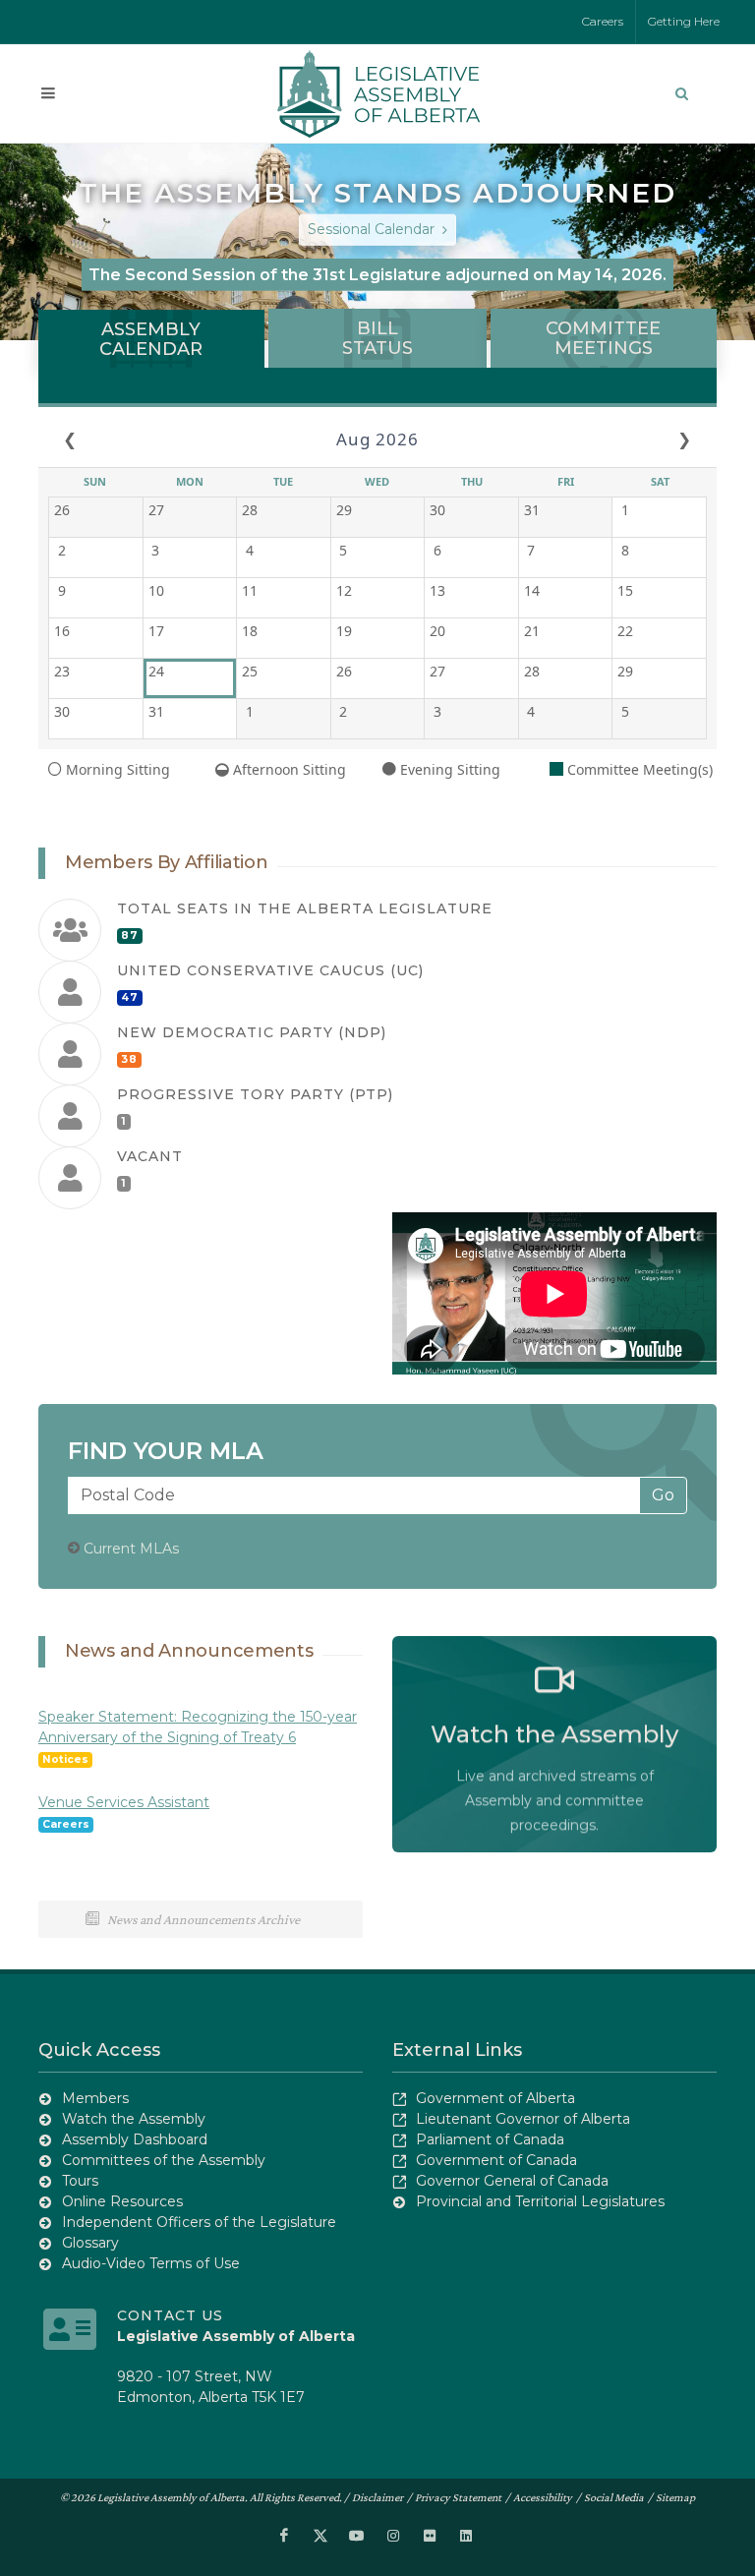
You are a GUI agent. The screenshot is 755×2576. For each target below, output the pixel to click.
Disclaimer (377, 2497)
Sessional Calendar (373, 229)
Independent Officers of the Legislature (199, 2222)
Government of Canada (496, 2160)
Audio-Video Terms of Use (151, 2263)
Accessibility (543, 2497)
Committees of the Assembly (164, 2160)
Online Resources (122, 2201)
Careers (603, 21)
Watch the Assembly (134, 2119)
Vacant (150, 1156)
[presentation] (151, 339)
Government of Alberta (495, 2098)
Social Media (614, 2497)
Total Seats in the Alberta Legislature (305, 908)
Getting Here (684, 21)
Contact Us (170, 2315)
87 (130, 936)
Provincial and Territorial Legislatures (540, 2201)
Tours (80, 2181)
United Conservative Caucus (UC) (270, 970)
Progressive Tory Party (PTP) (255, 1094)
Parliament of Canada (490, 2139)
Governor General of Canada (512, 2181)
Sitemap (675, 2497)
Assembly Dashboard (135, 2139)
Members (95, 2098)
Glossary (90, 2243)
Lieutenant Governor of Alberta (523, 2119)
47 (130, 997)
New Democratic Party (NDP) (252, 1032)
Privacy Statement (458, 2497)
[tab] (151, 338)
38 (129, 1059)
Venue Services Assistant (124, 1802)
